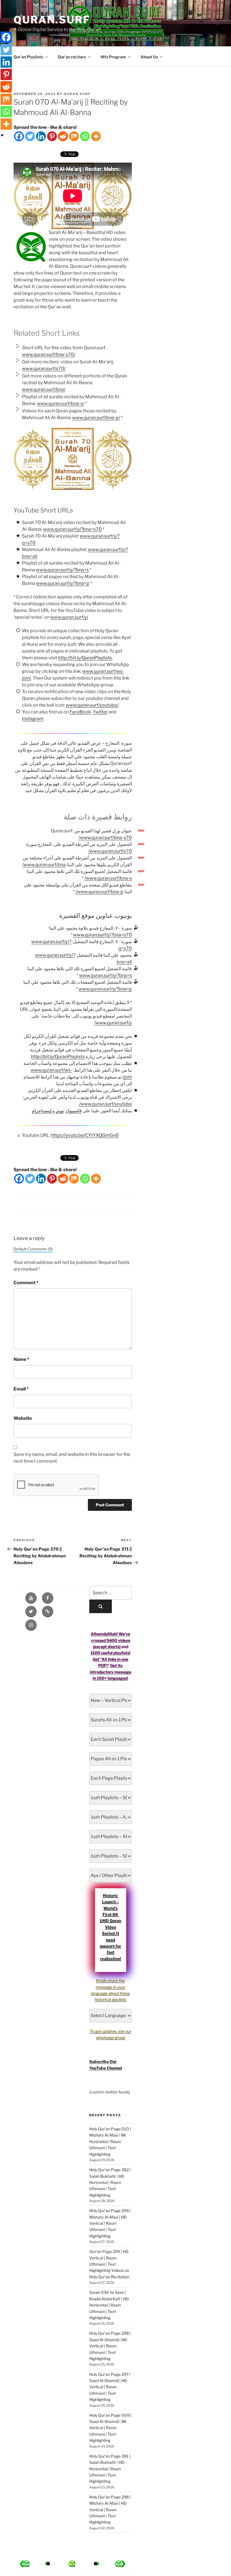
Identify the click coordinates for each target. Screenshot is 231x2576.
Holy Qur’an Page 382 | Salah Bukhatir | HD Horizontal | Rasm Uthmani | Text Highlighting (110, 2182)
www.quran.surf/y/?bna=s (62, 570)
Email (21, 1389)
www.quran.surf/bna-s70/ (49, 354)
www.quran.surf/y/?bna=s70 (72, 529)
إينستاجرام (42, 1111)
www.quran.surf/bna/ (44, 389)
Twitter (100, 712)
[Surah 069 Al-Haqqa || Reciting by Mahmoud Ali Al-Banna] (120, 2564)
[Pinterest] (52, 136)
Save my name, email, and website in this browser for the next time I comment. (72, 1458)
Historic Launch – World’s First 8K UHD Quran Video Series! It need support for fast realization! (110, 1927)
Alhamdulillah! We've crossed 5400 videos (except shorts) (110, 1640)
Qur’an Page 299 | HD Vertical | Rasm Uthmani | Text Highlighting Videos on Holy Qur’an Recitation (109, 2264)
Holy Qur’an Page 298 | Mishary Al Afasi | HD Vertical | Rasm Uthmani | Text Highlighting (110, 2510)
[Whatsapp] (85, 136)
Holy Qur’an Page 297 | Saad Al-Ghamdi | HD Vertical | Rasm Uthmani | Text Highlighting (110, 2387)
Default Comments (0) (33, 1249)
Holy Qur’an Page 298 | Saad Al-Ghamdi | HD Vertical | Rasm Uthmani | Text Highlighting (110, 2346)
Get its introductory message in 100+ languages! (111, 1672)
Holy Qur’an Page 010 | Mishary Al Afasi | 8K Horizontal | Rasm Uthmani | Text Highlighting (110, 2141)
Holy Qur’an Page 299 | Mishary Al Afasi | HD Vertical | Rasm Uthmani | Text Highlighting (110, 2223)
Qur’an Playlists (28, 57)
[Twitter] (30, 136)
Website (23, 1418)
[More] (96, 136)
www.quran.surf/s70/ (44, 369)
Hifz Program (113, 57)
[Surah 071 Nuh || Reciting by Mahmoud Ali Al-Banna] (25, 2564)
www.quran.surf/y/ (69, 617)
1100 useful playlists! (111, 1653)
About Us (149, 57)
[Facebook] (19, 136)
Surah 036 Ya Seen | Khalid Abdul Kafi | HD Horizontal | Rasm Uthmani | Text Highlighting (109, 2305)
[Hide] (2, 135)
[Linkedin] (41, 136)
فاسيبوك (74, 1111)
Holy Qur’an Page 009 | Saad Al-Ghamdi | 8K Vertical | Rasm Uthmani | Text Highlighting (110, 2428)
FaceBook (80, 712)
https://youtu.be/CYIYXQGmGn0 (85, 1135)
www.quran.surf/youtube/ (92, 705)
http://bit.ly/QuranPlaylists (85, 658)
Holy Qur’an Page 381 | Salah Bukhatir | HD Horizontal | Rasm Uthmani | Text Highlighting (110, 2469)
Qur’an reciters (72, 57)
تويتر (60, 1111)
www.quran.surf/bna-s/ (61, 403)
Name (21, 1359)
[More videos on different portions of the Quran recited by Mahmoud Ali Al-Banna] (95, 2564)
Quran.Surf (52, 20)
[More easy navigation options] (72, 2564)
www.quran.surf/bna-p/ (96, 418)
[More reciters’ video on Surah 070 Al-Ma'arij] (48, 2564)
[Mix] (74, 136)
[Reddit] (63, 136)
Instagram (33, 719)
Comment (26, 1283)
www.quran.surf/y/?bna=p (63, 583)
